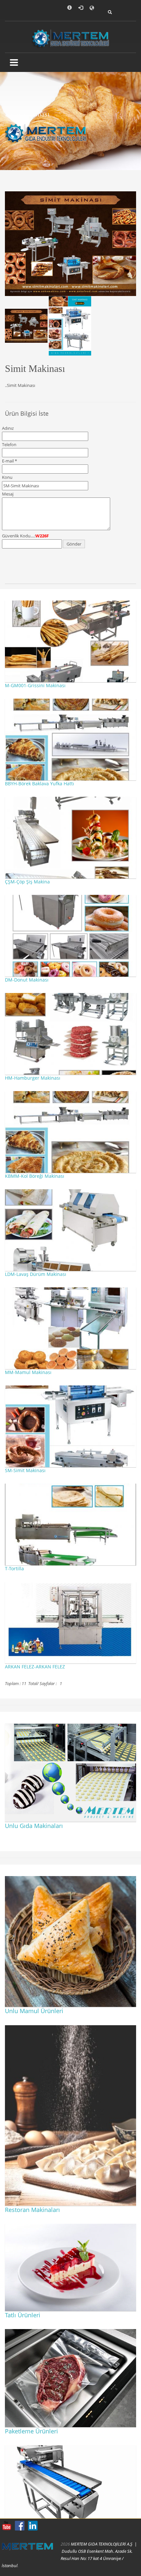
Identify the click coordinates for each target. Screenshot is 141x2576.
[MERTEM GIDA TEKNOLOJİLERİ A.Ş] (71, 37)
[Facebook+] (20, 2526)
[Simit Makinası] (70, 243)
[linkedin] (33, 2526)
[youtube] (7, 2526)
